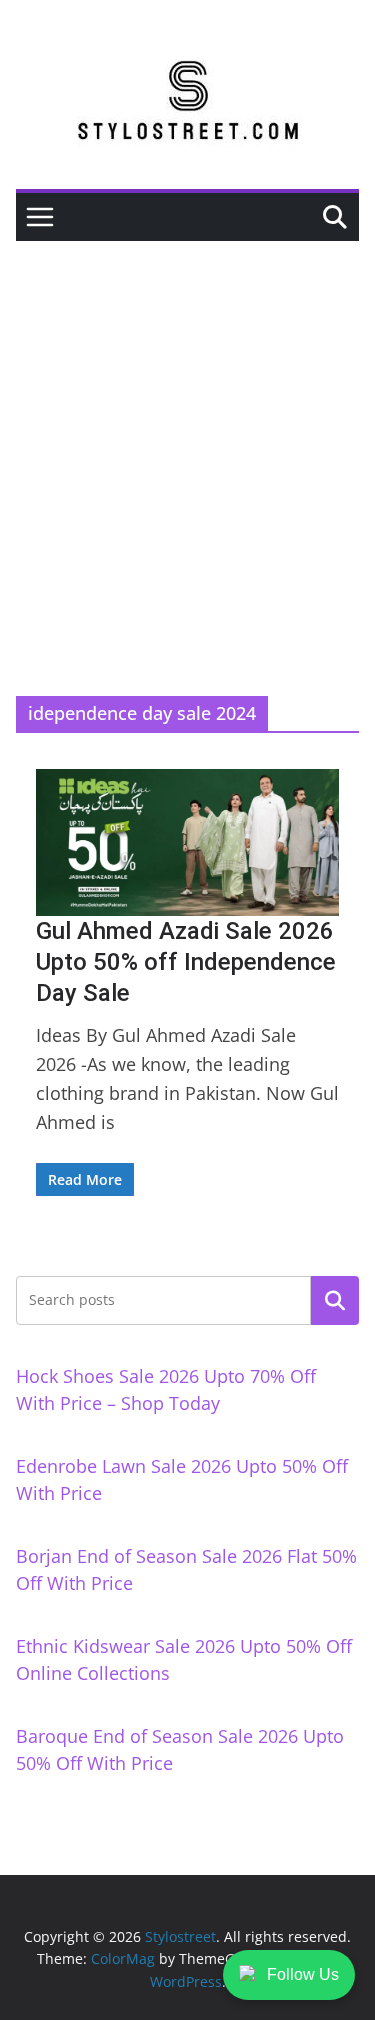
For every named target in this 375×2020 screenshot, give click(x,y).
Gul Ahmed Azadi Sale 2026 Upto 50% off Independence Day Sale (186, 962)
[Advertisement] (187, 438)
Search (335, 1300)
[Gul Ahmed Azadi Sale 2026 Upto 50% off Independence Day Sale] (187, 842)
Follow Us (303, 1974)
